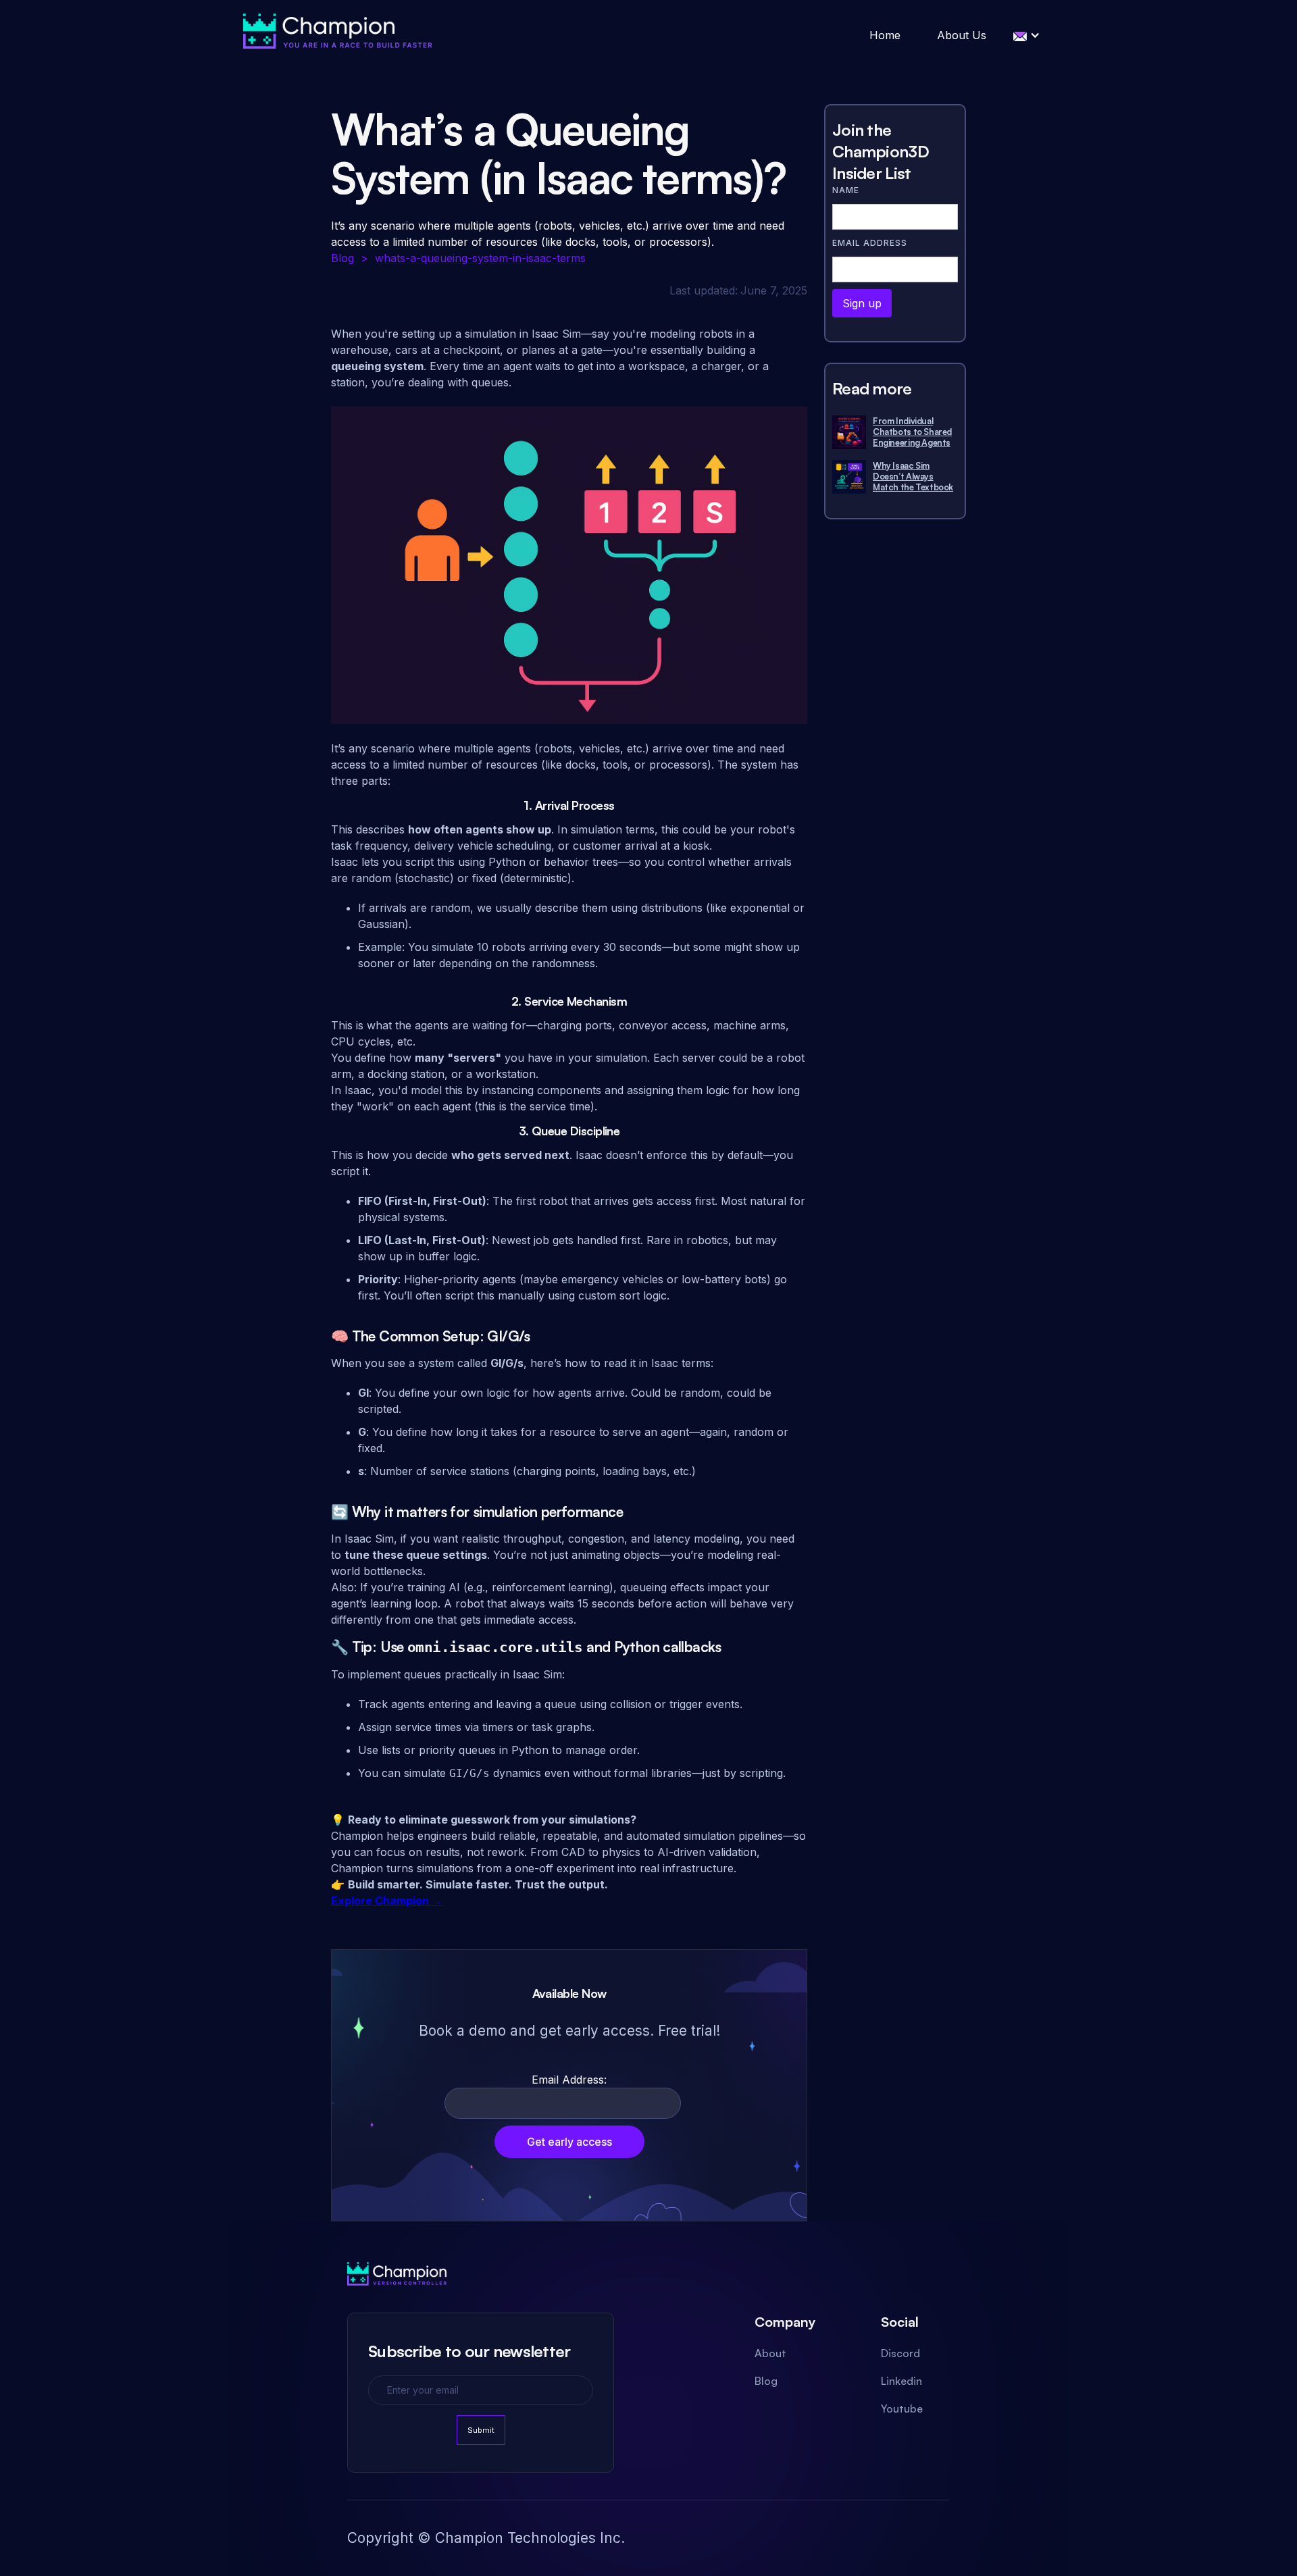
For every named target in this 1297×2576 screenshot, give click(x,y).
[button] (1027, 35)
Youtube (902, 2408)
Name (846, 190)
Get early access (569, 2142)
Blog (766, 2381)
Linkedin (901, 2381)
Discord (900, 2353)
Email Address (870, 243)
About (770, 2353)
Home (885, 35)
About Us (962, 35)
